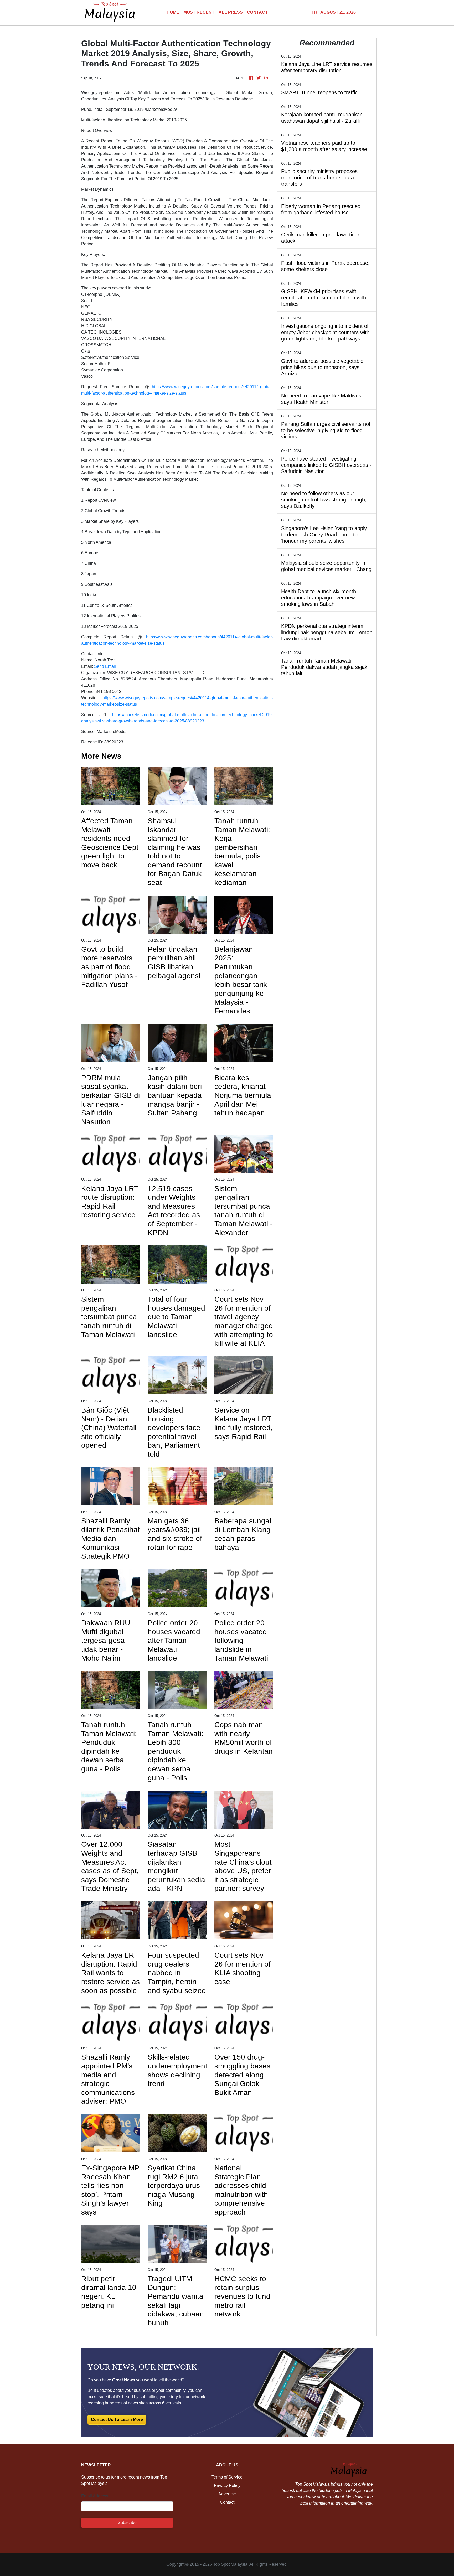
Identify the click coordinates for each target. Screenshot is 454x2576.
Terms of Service (227, 2477)
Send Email (105, 666)
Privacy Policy (227, 2486)
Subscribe (127, 2523)
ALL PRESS (231, 12)
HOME (173, 12)
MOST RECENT (199, 12)
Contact (227, 2502)
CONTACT (257, 12)
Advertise (227, 2494)
